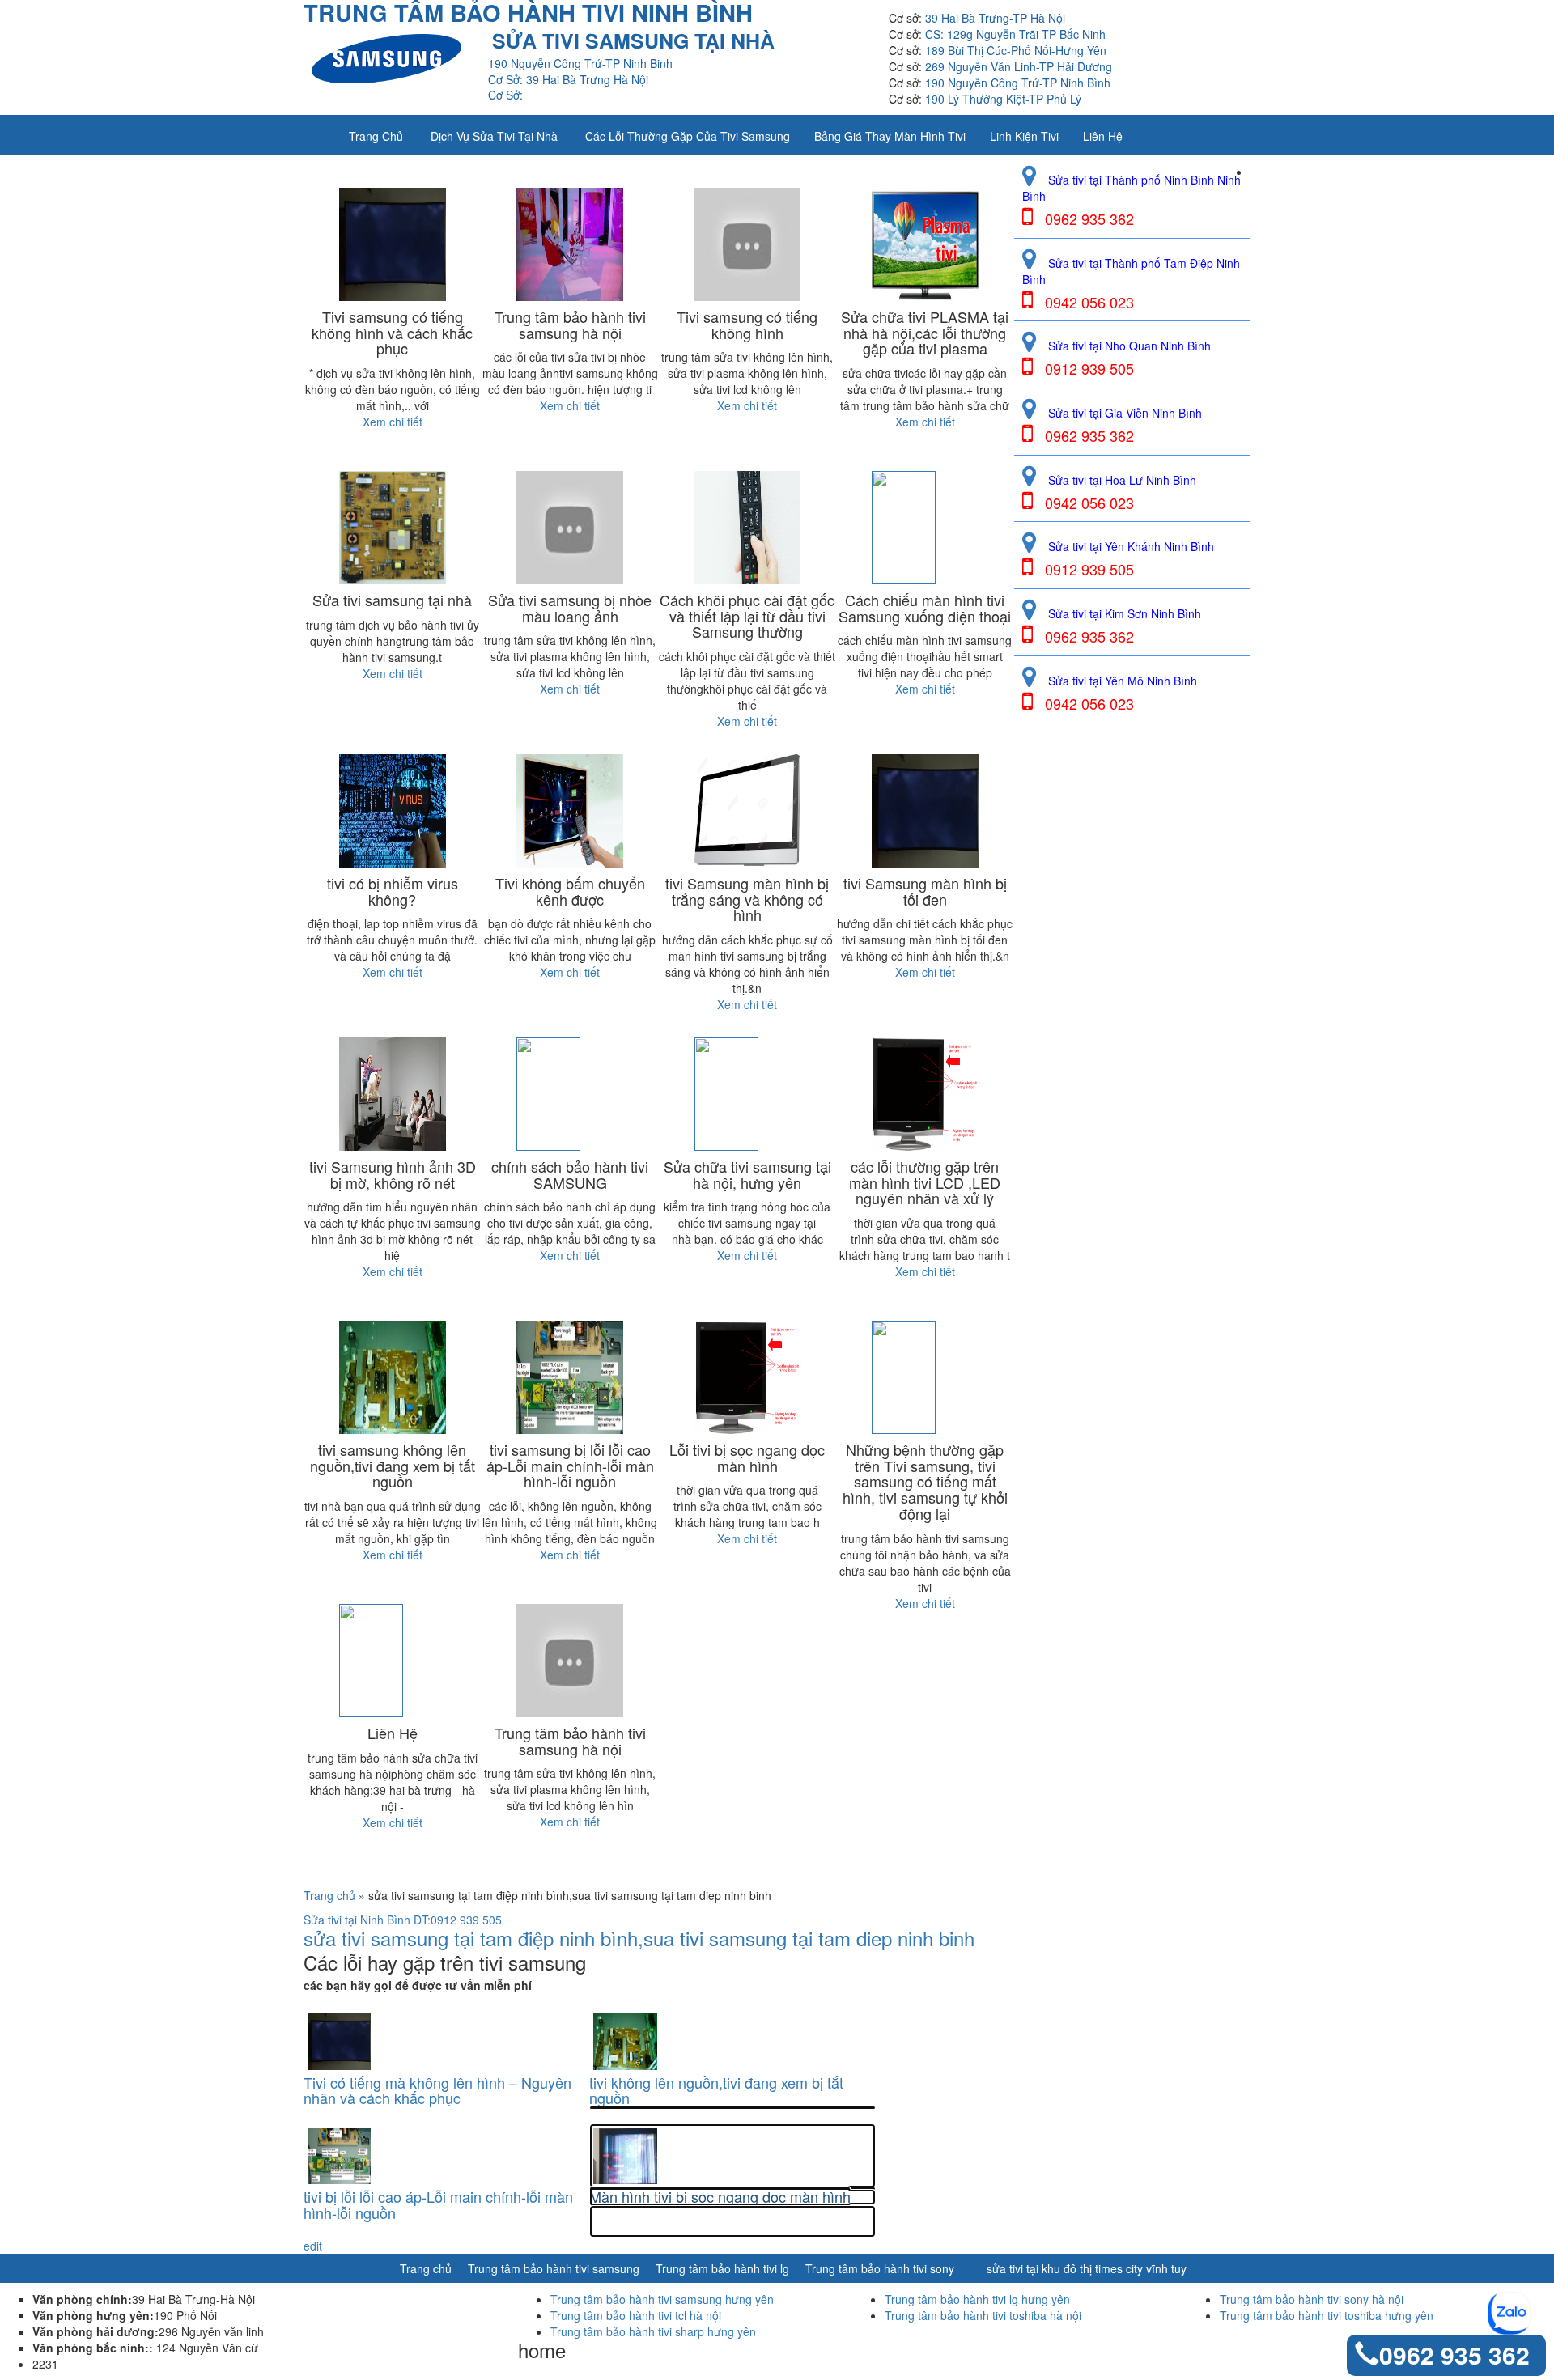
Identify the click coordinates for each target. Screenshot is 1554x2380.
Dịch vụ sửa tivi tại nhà (494, 136)
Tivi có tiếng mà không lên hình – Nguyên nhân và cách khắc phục (437, 2091)
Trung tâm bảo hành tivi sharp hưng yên (653, 2331)
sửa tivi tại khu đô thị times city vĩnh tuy (1087, 2268)
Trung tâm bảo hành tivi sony (880, 2268)
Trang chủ (376, 136)
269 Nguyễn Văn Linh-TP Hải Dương (1019, 66)
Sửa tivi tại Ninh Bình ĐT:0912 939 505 (403, 1920)
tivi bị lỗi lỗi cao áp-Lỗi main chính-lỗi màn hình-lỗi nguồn (438, 2205)
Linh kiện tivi (1024, 136)
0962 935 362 (1454, 2355)
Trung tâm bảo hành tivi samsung (554, 2268)
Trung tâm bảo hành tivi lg (722, 2268)
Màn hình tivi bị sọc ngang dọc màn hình (720, 2197)
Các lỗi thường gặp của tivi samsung (688, 136)
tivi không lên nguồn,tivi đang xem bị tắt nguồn (716, 2091)
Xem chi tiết (393, 422)
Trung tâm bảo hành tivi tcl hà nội (636, 2315)
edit (313, 2246)
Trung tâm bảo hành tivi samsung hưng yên (662, 2299)
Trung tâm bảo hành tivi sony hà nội (1312, 2299)
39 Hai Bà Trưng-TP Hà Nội (995, 18)
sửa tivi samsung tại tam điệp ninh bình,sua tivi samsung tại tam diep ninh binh (639, 1938)
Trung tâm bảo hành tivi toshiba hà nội (983, 2315)
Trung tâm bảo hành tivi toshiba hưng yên (1327, 2315)
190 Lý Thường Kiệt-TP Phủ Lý (1003, 99)
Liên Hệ (1103, 136)
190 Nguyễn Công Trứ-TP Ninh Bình (1018, 83)
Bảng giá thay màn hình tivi (890, 136)
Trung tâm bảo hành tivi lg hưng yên (977, 2299)
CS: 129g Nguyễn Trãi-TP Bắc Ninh (1015, 34)
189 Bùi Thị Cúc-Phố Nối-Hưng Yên (1016, 50)
